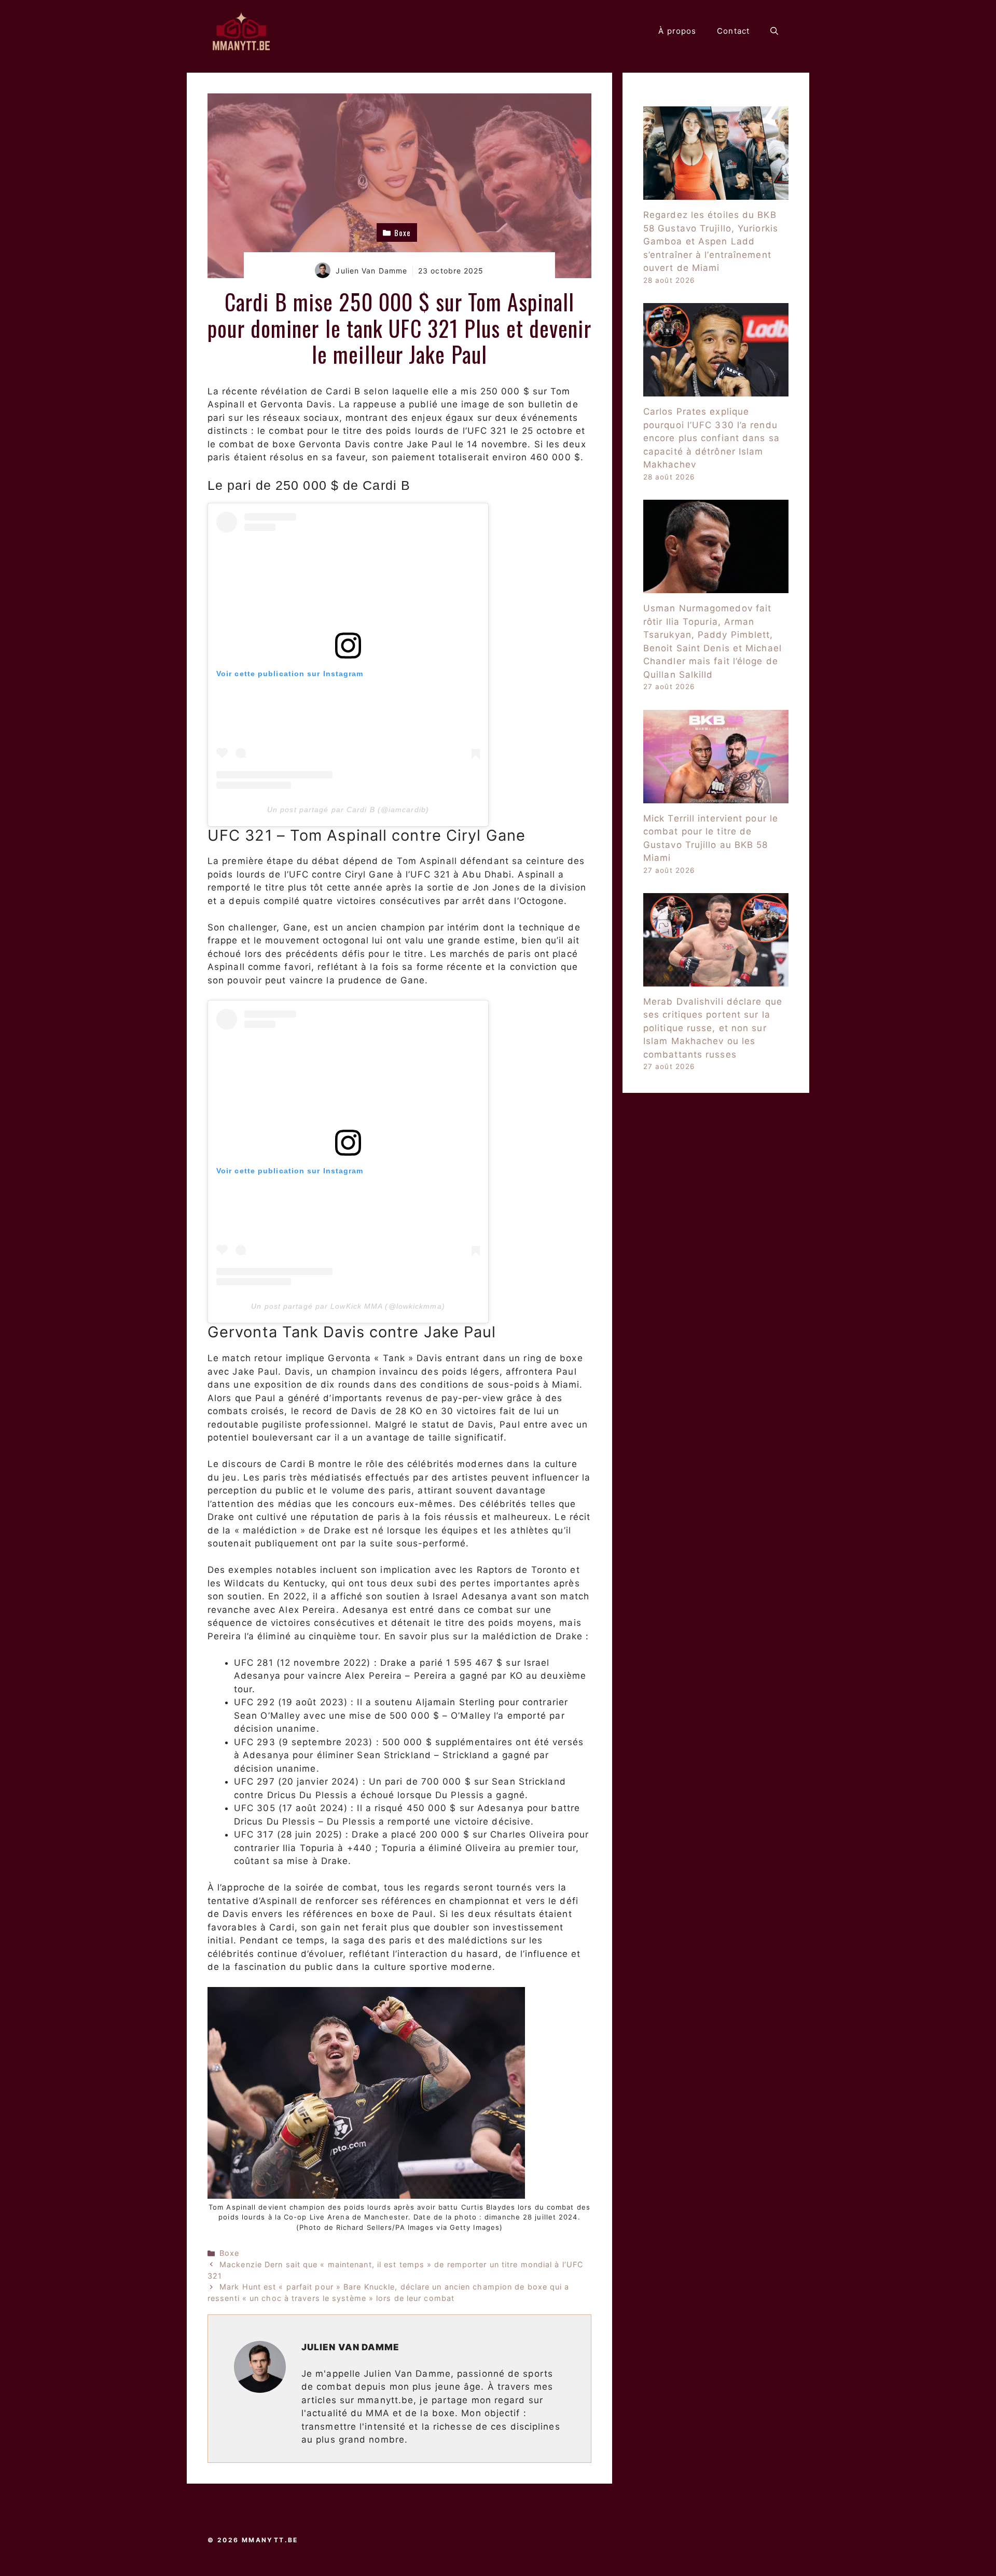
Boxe (229, 2253)
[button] (774, 31)
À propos (677, 31)
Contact (733, 31)
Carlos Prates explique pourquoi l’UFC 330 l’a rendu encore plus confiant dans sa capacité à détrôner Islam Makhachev (711, 438)
